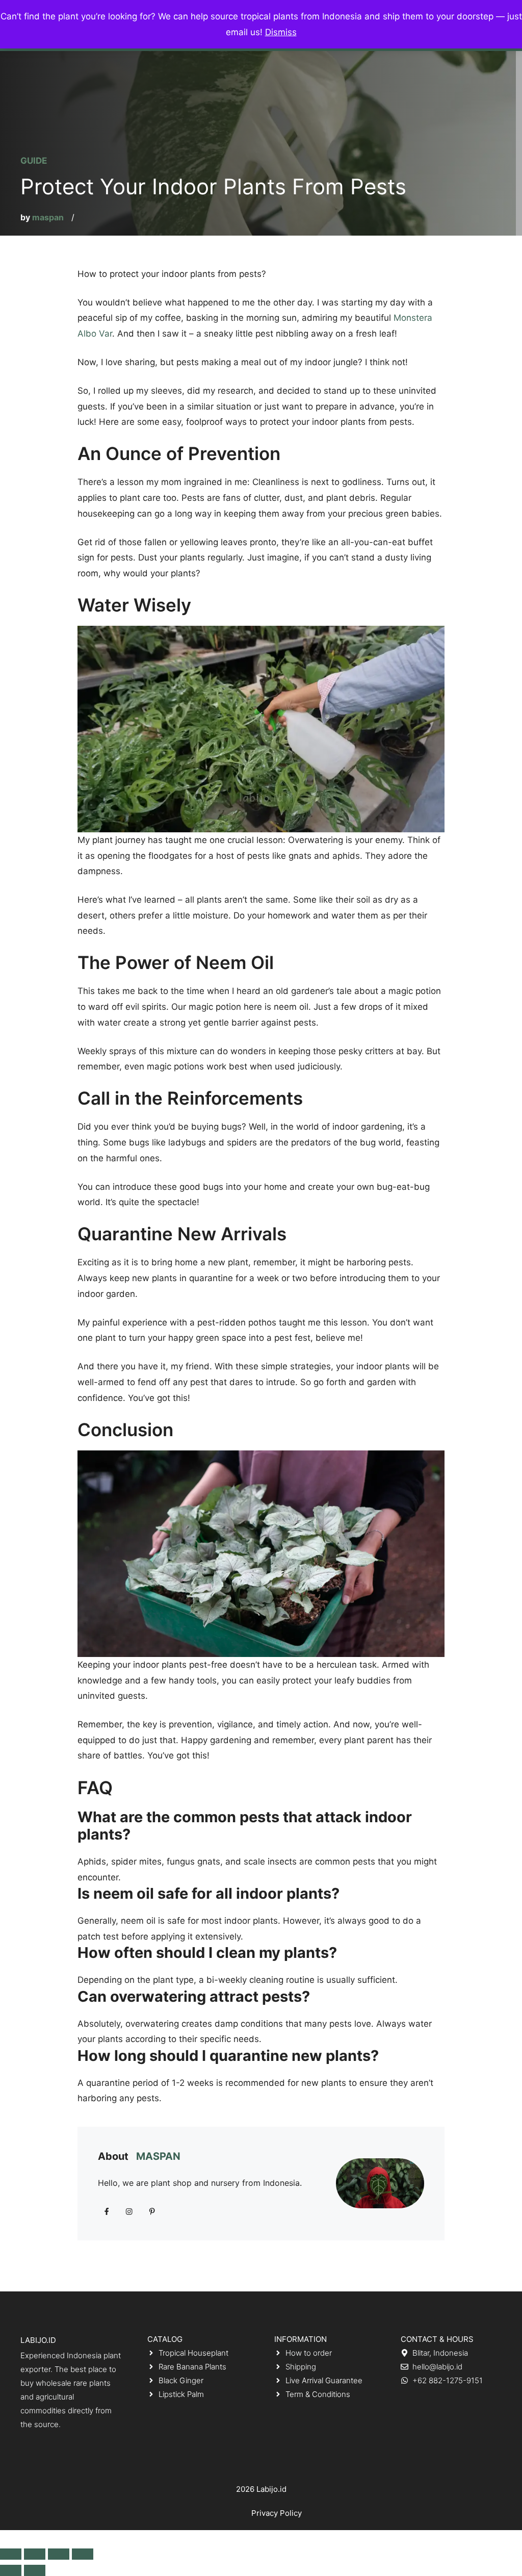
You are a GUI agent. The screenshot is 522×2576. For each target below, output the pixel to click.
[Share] (35, 2554)
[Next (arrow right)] (35, 2570)
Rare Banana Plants (192, 2367)
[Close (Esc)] (11, 2554)
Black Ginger (181, 2380)
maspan (48, 217)
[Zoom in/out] (83, 2554)
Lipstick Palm (181, 2394)
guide (34, 161)
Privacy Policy (277, 2513)
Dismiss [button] (281, 32)
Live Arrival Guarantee (324, 2380)
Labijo (267, 2489)
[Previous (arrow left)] (11, 2570)
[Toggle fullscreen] (59, 2554)
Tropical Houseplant (193, 2353)
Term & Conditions (318, 2394)
